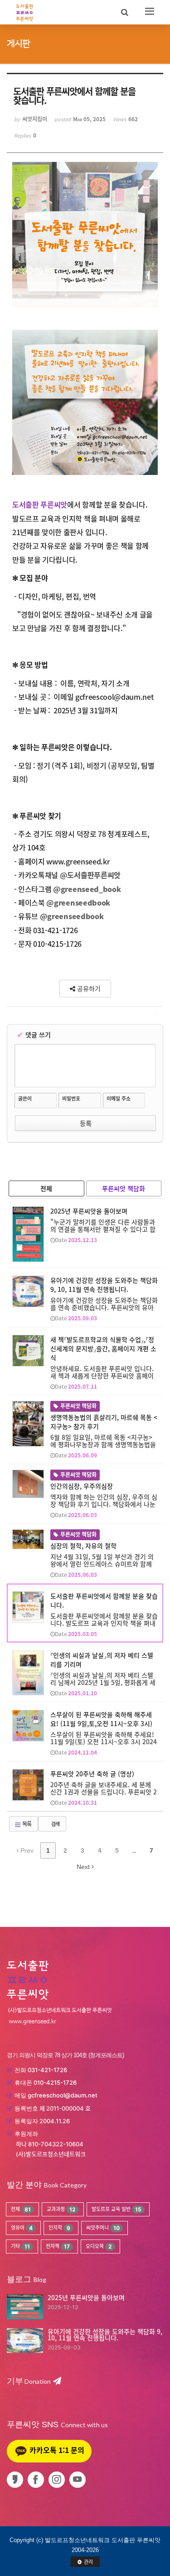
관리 (88, 2562)
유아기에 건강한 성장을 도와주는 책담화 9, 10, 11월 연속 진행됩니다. (105, 2334)
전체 (46, 1188)
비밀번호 (71, 1099)
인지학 (59, 2228)
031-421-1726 (47, 2070)
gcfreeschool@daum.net (63, 2095)
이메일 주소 (119, 1099)
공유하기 (88, 988)
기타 (20, 2246)
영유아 (22, 2228)
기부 (29, 2381)
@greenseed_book (87, 889)
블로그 (19, 2279)
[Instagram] (58, 2480)
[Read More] (85, 1233)
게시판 (18, 44)
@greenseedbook (78, 902)
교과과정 (61, 2209)
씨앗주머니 (103, 2228)
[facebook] (37, 2480)
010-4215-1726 (55, 2083)
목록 (26, 1824)
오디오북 (99, 2246)
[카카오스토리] (17, 2480)
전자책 (58, 2246)
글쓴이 (25, 1099)
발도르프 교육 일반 (117, 2209)
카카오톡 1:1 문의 (56, 2450)
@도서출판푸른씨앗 (90, 875)
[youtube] (79, 2480)
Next (84, 1867)
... (134, 1850)
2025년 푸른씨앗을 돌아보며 (86, 2297)
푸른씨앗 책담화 (124, 1188)
